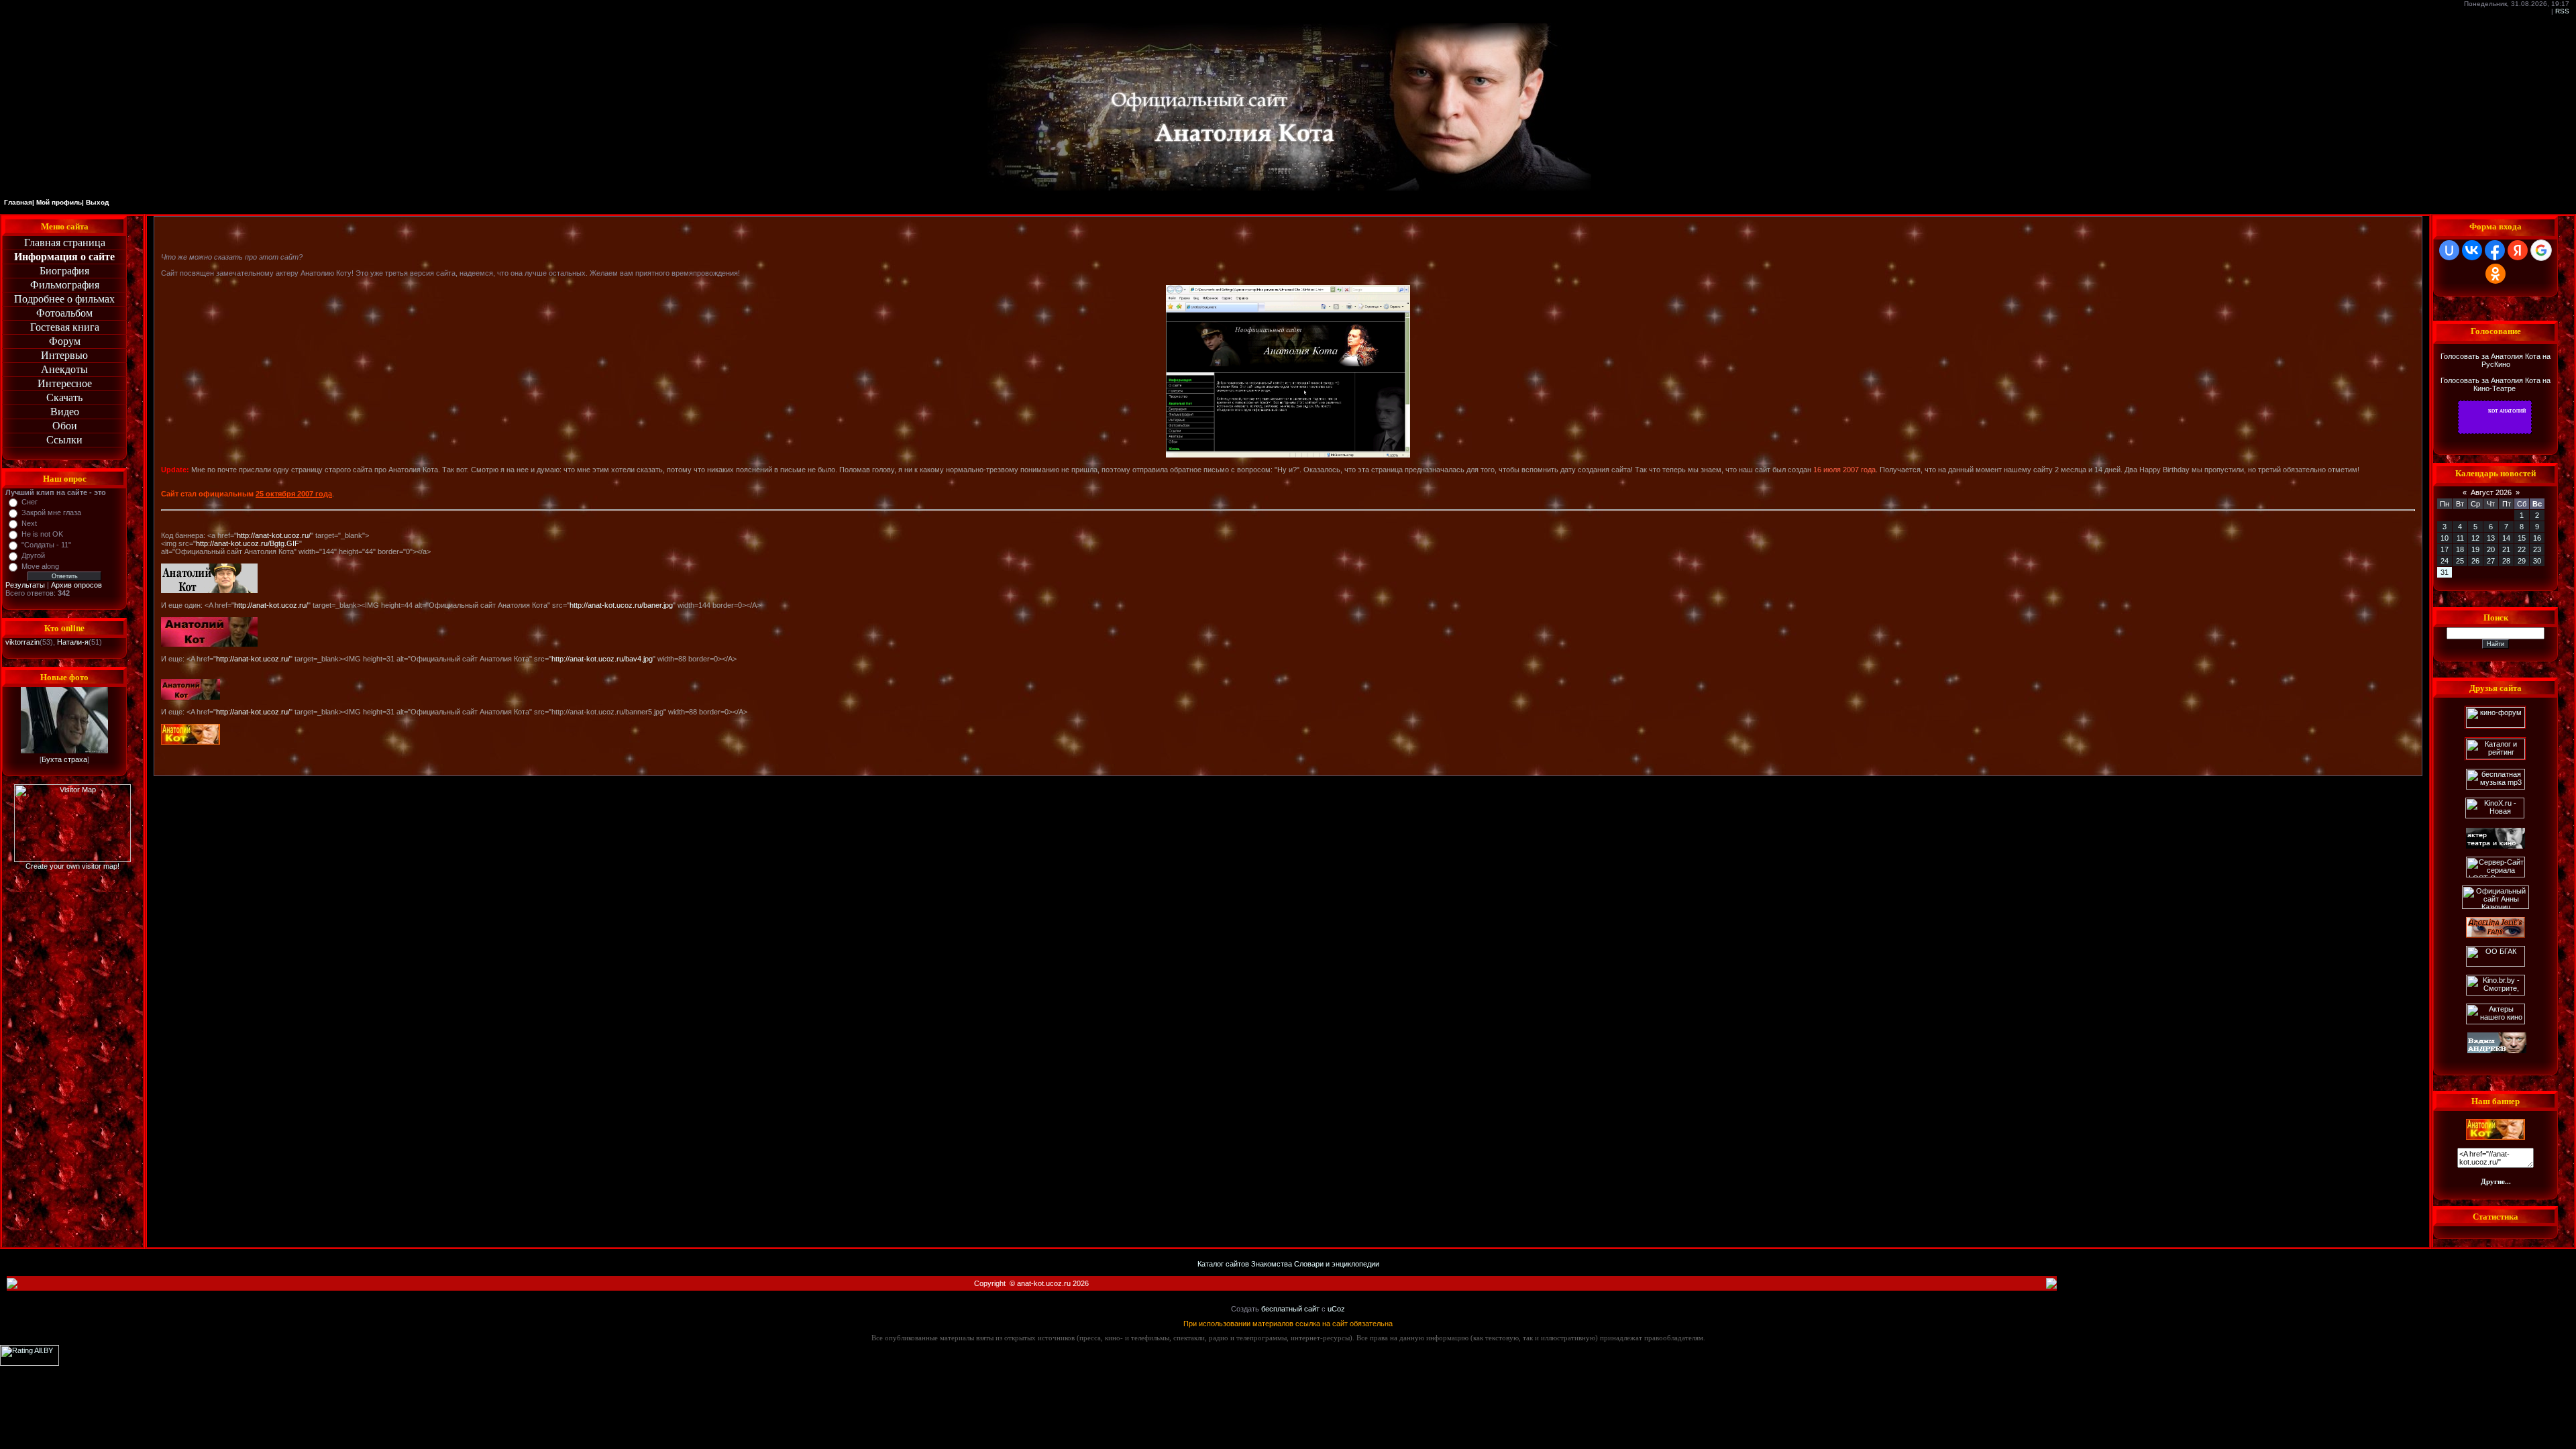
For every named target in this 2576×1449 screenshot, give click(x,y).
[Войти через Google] (2541, 250)
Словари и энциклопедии (1337, 1264)
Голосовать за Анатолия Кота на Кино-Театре (2495, 384)
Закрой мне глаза (51, 513)
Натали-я (73, 642)
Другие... (2496, 1181)
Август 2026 (2491, 492)
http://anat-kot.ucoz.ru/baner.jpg (621, 605)
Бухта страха (64, 759)
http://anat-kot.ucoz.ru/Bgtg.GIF (248, 543)
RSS (2562, 11)
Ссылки (64, 440)
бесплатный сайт (1290, 1309)
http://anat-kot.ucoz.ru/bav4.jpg (602, 659)
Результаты (25, 585)
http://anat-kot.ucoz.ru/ (274, 535)
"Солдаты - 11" (46, 545)
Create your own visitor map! (72, 866)
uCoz (1336, 1309)
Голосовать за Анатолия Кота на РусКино (2495, 360)
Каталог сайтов (1223, 1264)
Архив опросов (76, 585)
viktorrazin (22, 642)
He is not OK (42, 534)
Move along (40, 566)
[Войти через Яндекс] (2518, 250)
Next (29, 523)
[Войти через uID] (2449, 250)
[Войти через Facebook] (2495, 250)
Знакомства (1272, 1264)
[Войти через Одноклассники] (2495, 274)
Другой (33, 555)
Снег (30, 502)
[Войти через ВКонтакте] (2472, 250)
